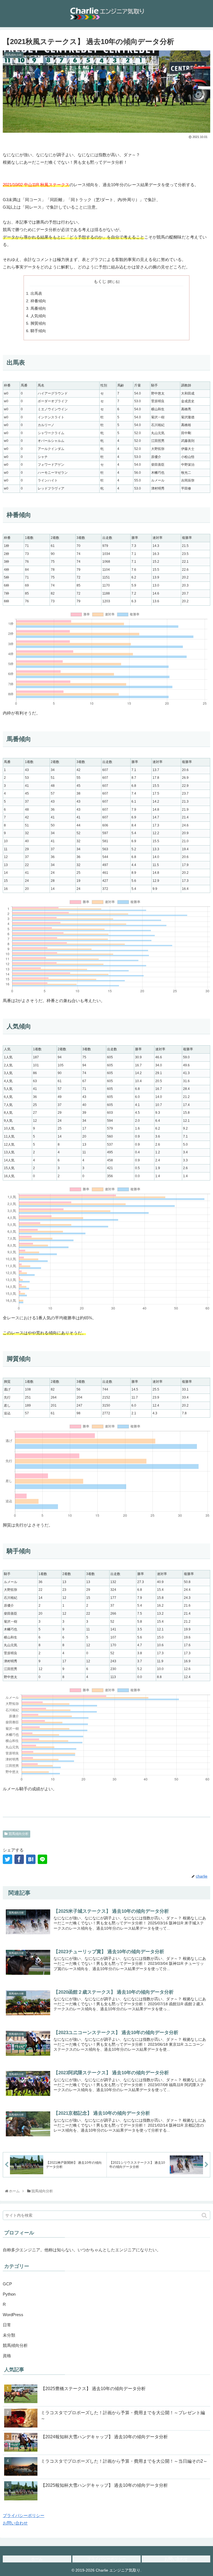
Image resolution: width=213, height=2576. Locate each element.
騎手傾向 (38, 331)
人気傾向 (38, 316)
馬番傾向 (38, 308)
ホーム (37, 2559)
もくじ (100, 281)
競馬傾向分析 (19, 1834)
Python (9, 2294)
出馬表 (36, 294)
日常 (7, 2325)
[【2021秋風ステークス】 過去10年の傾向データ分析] (31, 1859)
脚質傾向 (38, 323)
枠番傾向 (38, 301)
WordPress (13, 2315)
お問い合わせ (15, 2523)
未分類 (9, 2335)
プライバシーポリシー (24, 2515)
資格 (7, 2356)
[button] (205, 2215)
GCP (7, 2284)
